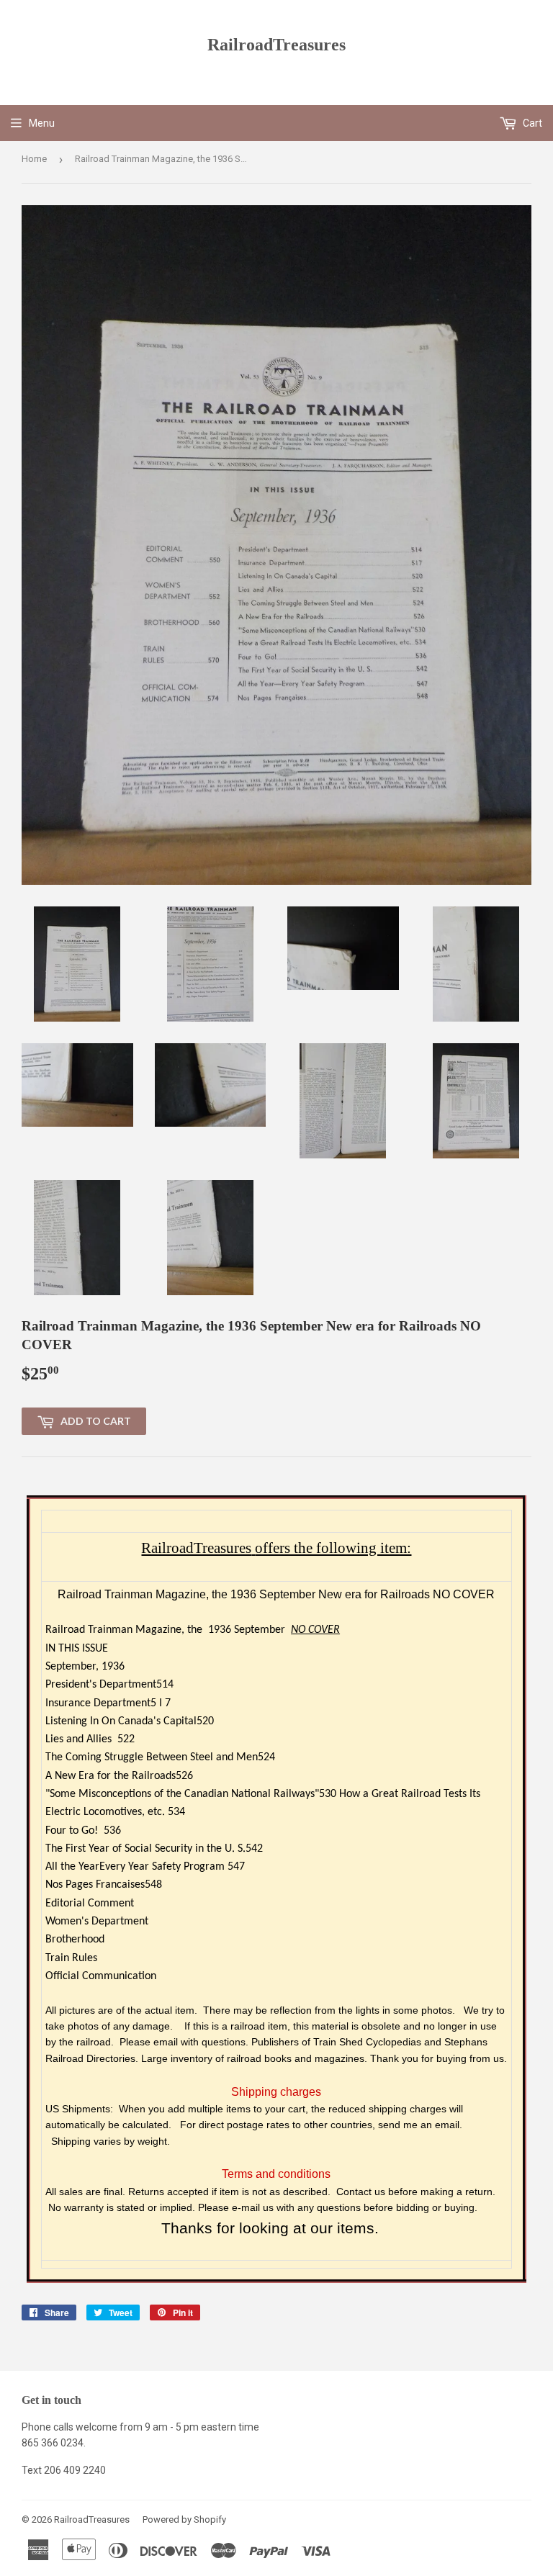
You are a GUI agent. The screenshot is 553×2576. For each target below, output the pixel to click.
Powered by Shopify (184, 2519)
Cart (531, 123)
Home (34, 159)
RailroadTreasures (276, 44)
